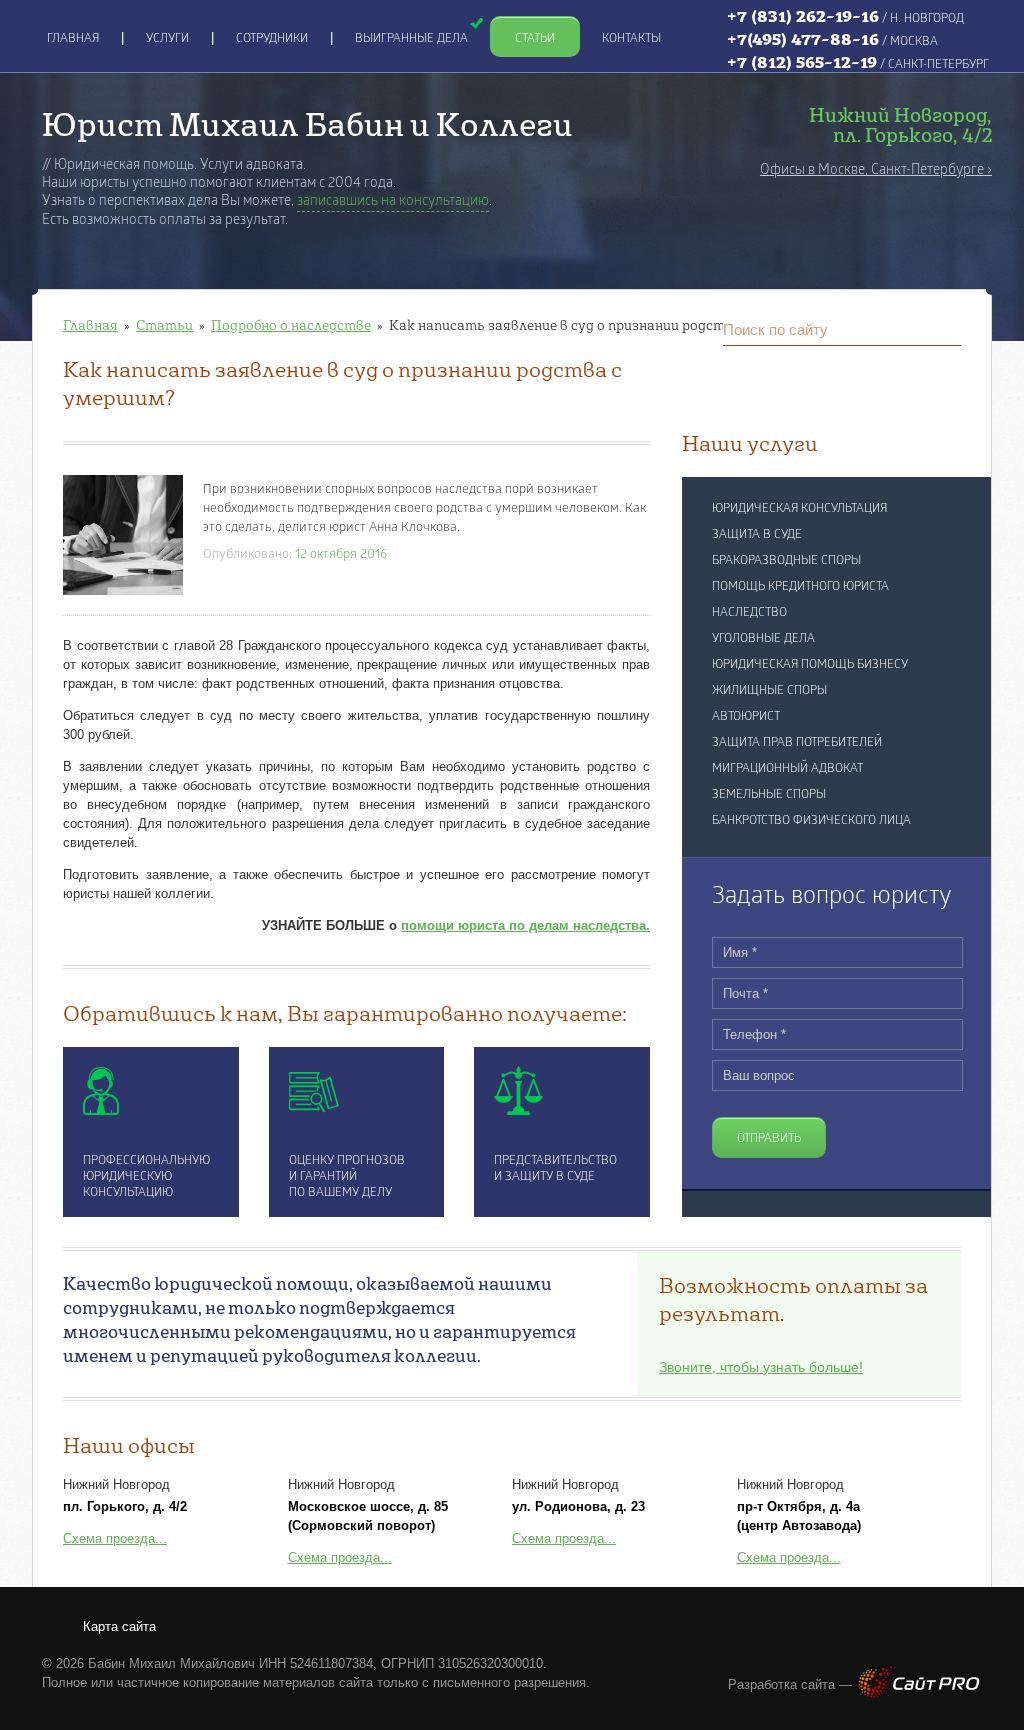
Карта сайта (119, 1626)
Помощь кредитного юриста (800, 587)
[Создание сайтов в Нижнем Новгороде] (919, 1693)
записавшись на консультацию (393, 201)
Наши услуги (750, 443)
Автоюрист (746, 717)
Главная (90, 325)
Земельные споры (769, 795)
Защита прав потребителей (797, 743)
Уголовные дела (763, 639)
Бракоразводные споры (786, 561)
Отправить (769, 1139)
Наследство (749, 613)
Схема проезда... (115, 1538)
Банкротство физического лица (811, 821)
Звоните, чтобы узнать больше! (761, 1367)
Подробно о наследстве (291, 325)
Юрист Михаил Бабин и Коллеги (307, 123)
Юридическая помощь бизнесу (810, 665)
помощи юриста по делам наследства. (525, 925)
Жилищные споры (769, 691)
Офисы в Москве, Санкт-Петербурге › (876, 170)
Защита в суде (757, 535)
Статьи (164, 325)
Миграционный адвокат (787, 769)
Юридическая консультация (799, 509)
